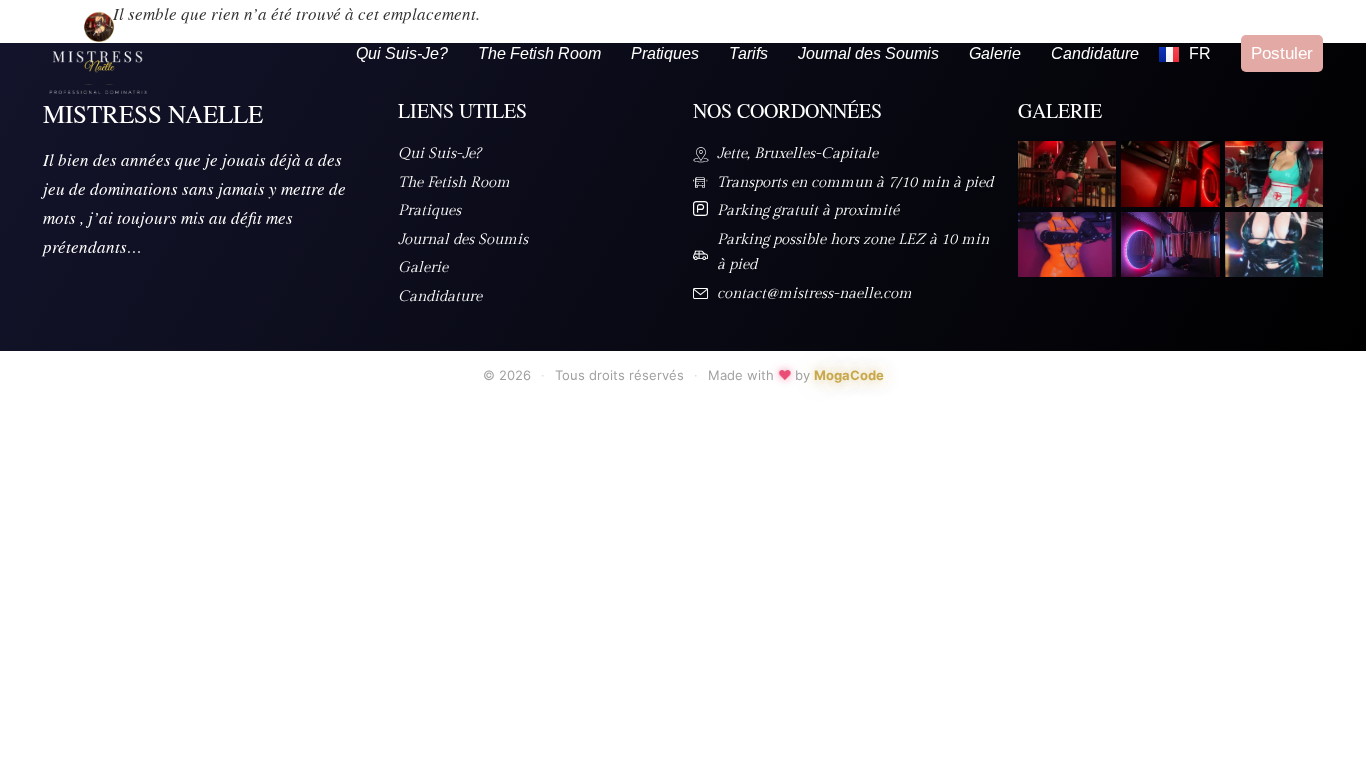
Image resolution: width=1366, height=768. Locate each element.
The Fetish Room (539, 53)
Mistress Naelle (153, 113)
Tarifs (748, 53)
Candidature (1095, 53)
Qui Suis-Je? (402, 53)
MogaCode (849, 375)
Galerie (995, 53)
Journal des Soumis (868, 53)
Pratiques (665, 53)
